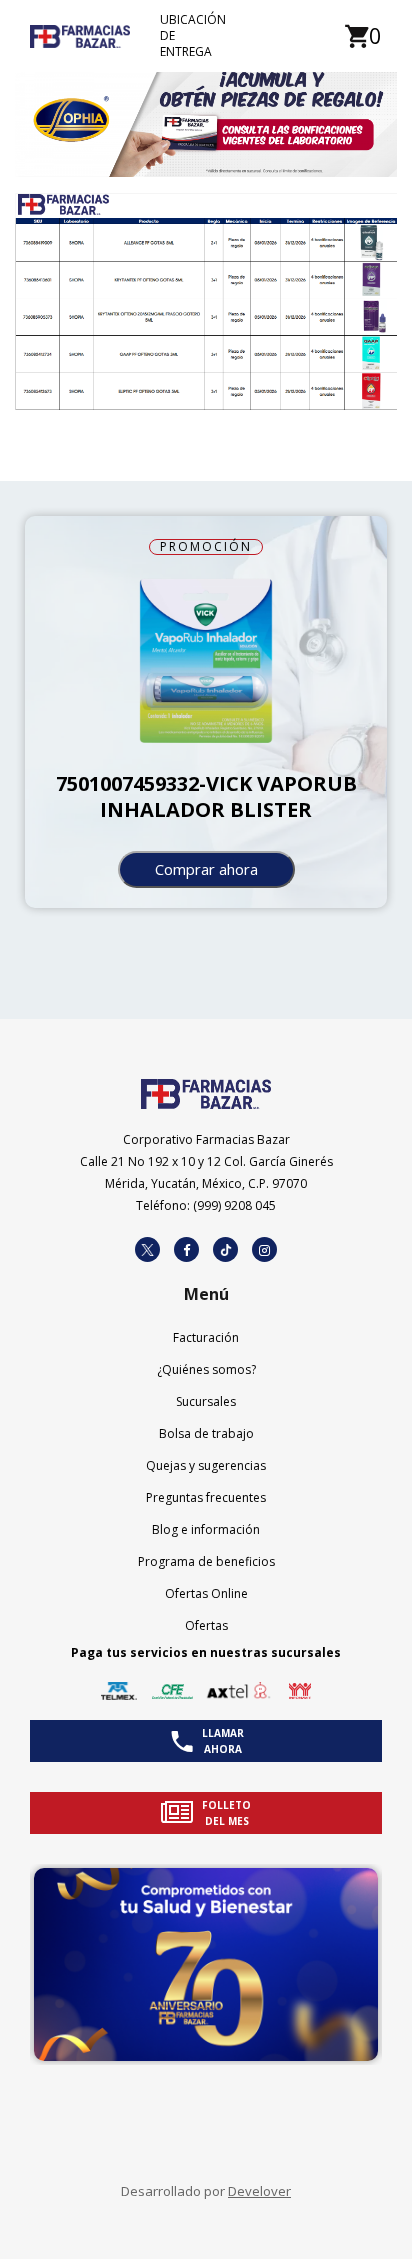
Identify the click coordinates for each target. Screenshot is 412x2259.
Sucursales (206, 1401)
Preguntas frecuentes (206, 1497)
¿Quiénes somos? (206, 1369)
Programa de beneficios (206, 1561)
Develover (259, 2191)
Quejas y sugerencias (206, 1465)
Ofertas (206, 1625)
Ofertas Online (206, 1593)
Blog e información (206, 1529)
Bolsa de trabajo (206, 1433)
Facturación (206, 1337)
